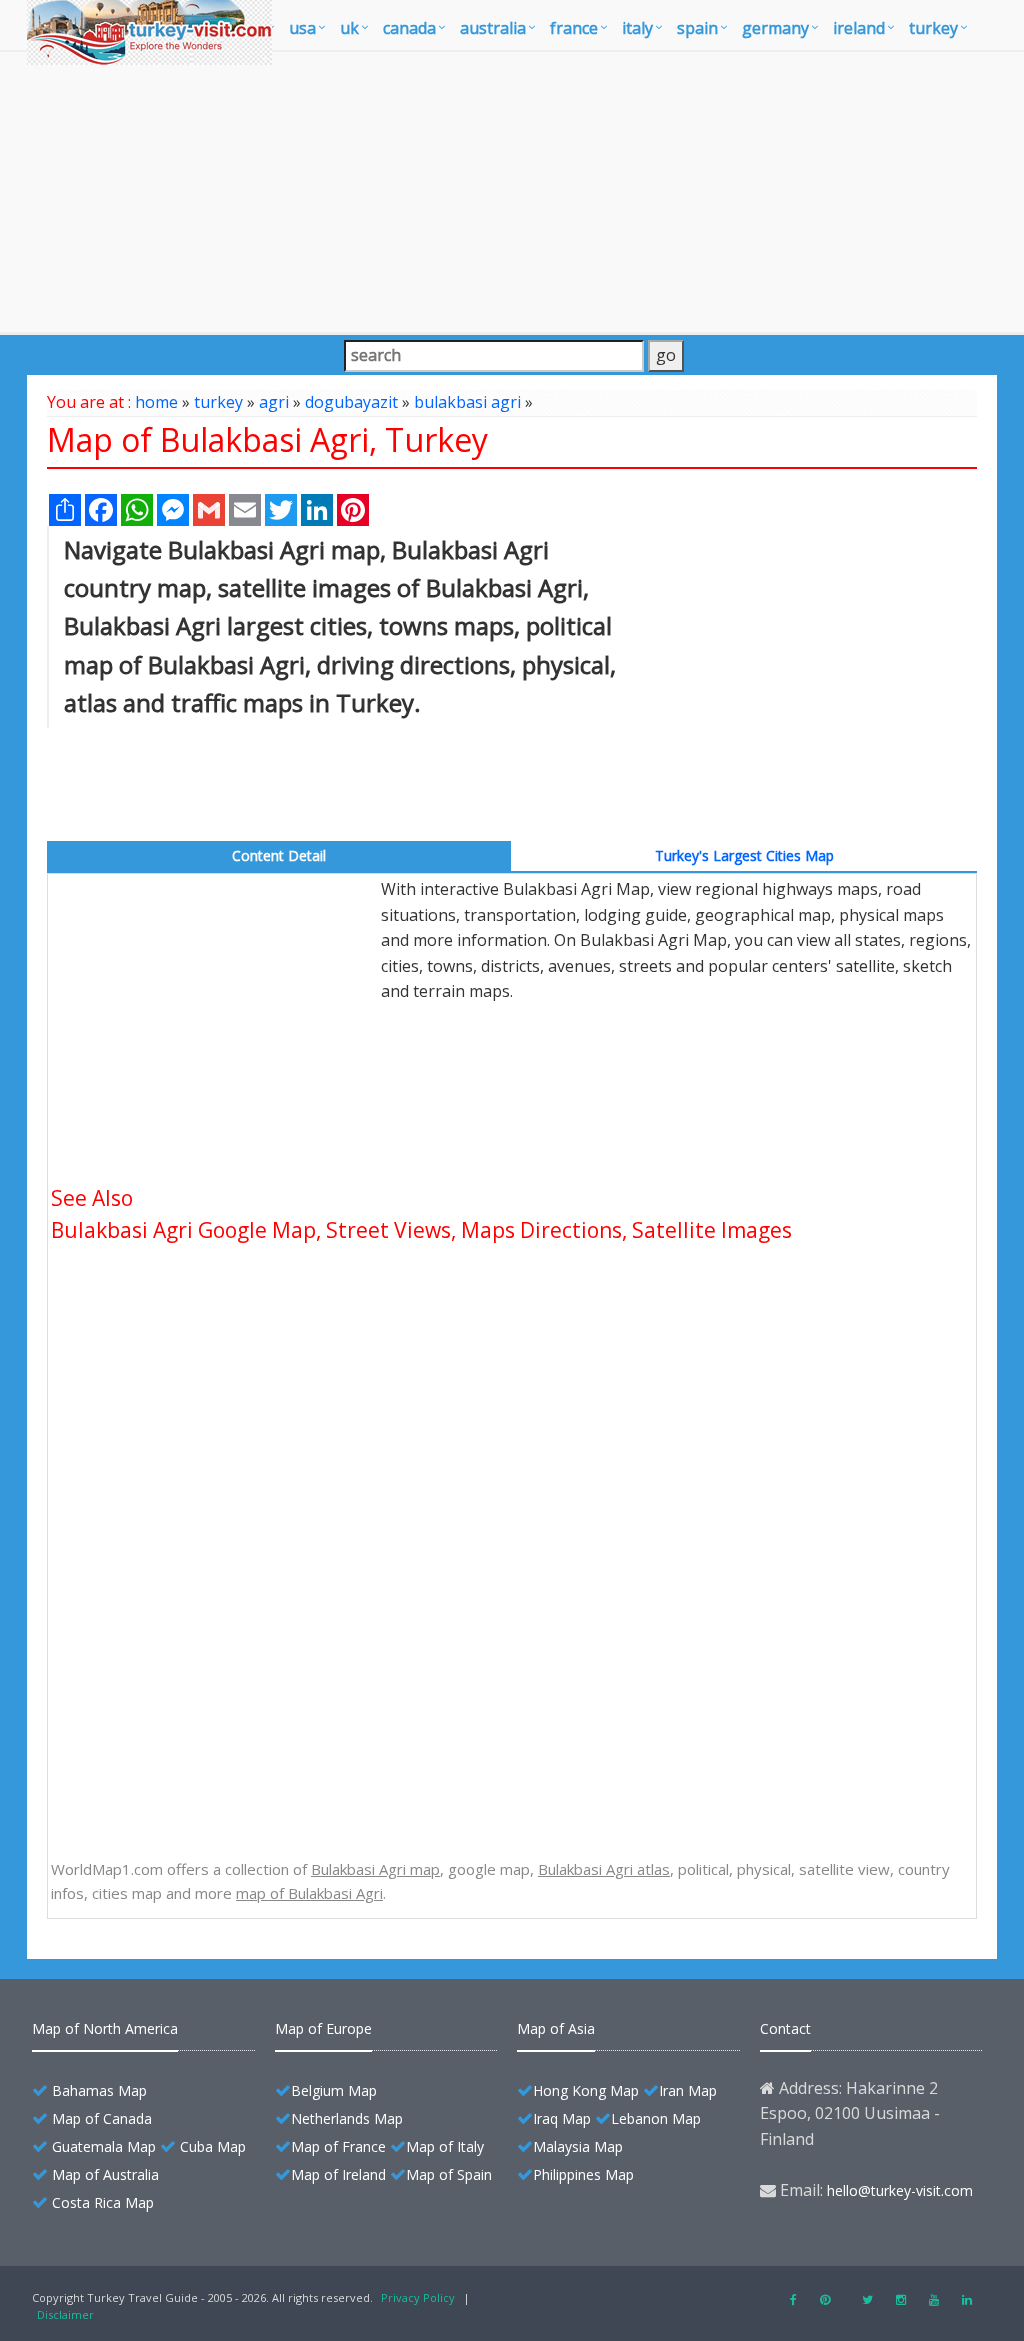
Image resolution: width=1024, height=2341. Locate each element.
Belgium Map (334, 2090)
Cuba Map (213, 2146)
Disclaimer (65, 2314)
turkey (933, 28)
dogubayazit (351, 402)
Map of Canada (102, 2118)
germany (775, 28)
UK (349, 28)
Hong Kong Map (586, 2090)
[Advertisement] (512, 192)
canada (409, 28)
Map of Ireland (338, 2174)
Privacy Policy (418, 2297)
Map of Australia (105, 2174)
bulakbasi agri (467, 402)
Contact (785, 2028)
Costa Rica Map (103, 2202)
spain (697, 28)
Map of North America (105, 2028)
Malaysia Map (578, 2146)
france (574, 28)
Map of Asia (556, 2028)
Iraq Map (562, 2118)
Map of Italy (445, 2146)
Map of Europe (323, 2028)
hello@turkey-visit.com (900, 2190)
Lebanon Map (656, 2118)
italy (637, 28)
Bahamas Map (99, 2090)
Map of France (338, 2146)
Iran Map (688, 2090)
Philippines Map (583, 2174)
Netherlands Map (347, 2118)
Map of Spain (449, 2174)
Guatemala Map (104, 2146)
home (156, 402)
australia (493, 28)
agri (274, 402)
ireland (859, 28)
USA (302, 28)
